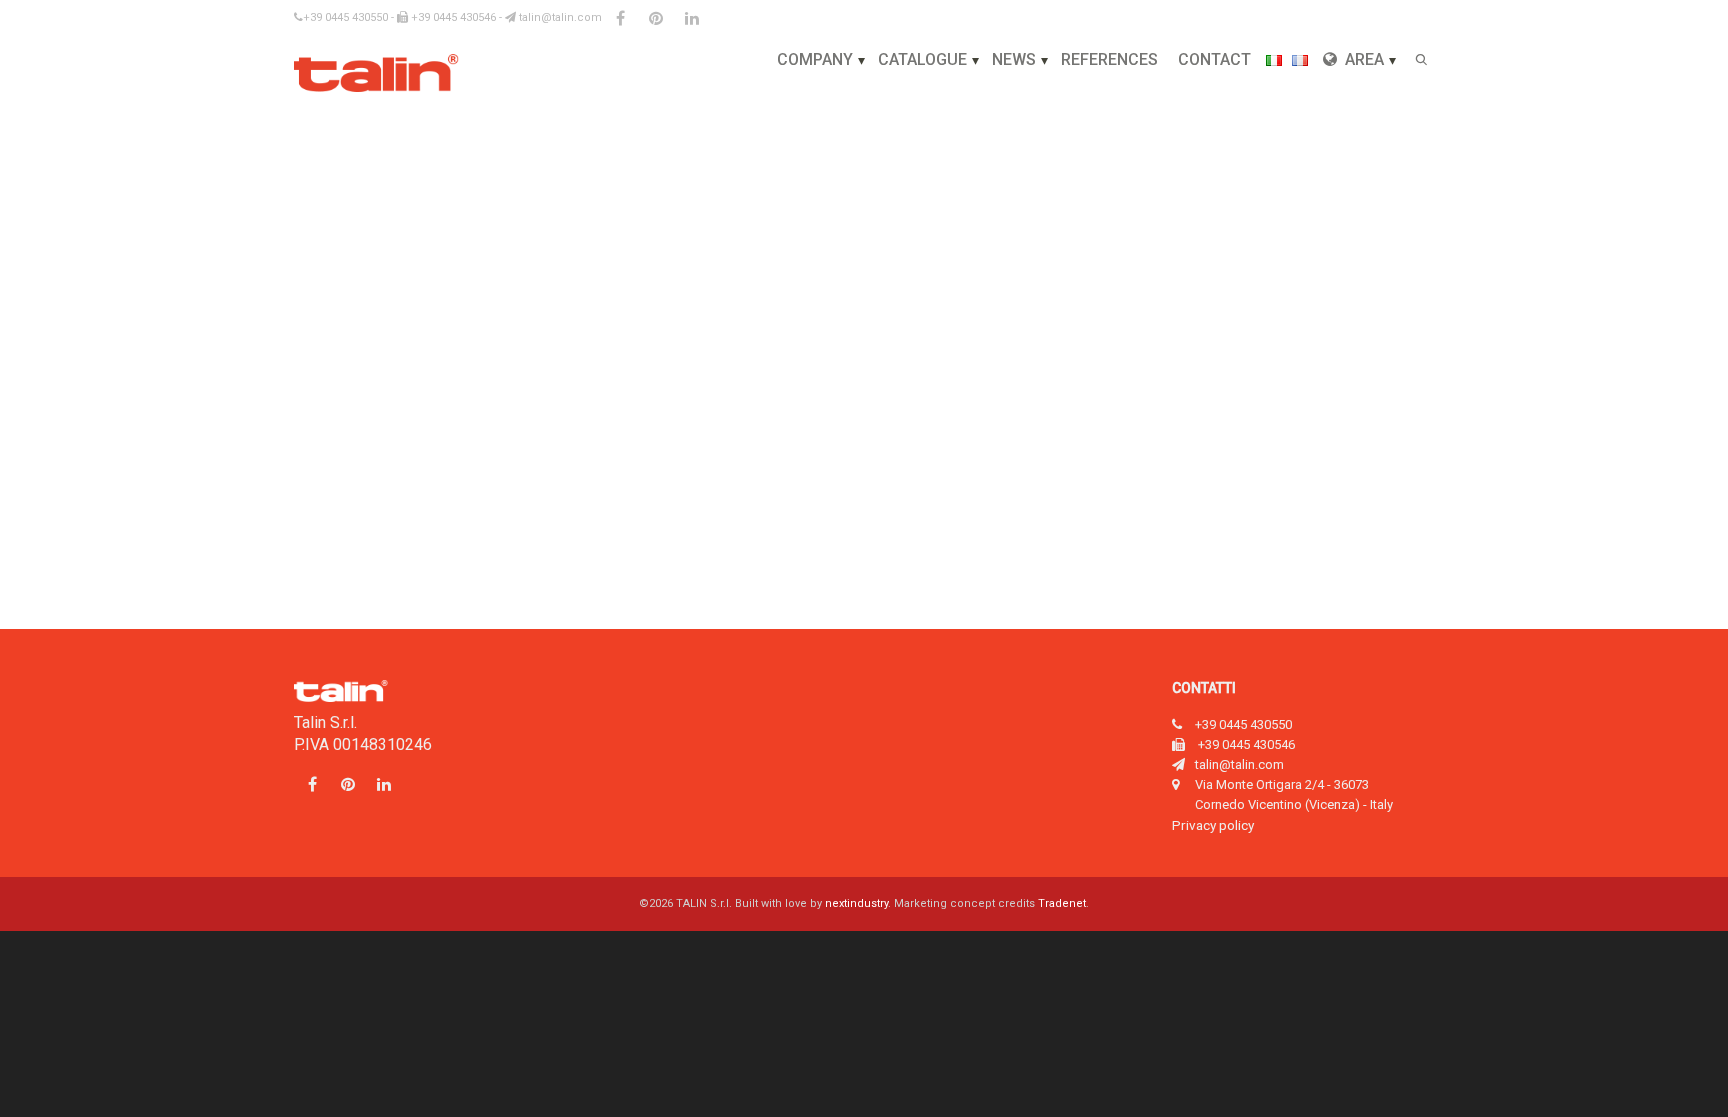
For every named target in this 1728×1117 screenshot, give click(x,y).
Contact (1214, 59)
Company (815, 59)
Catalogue (922, 59)
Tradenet (1062, 903)
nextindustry (856, 903)
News (1014, 59)
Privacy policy (1213, 825)
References (1109, 59)
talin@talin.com (559, 17)
